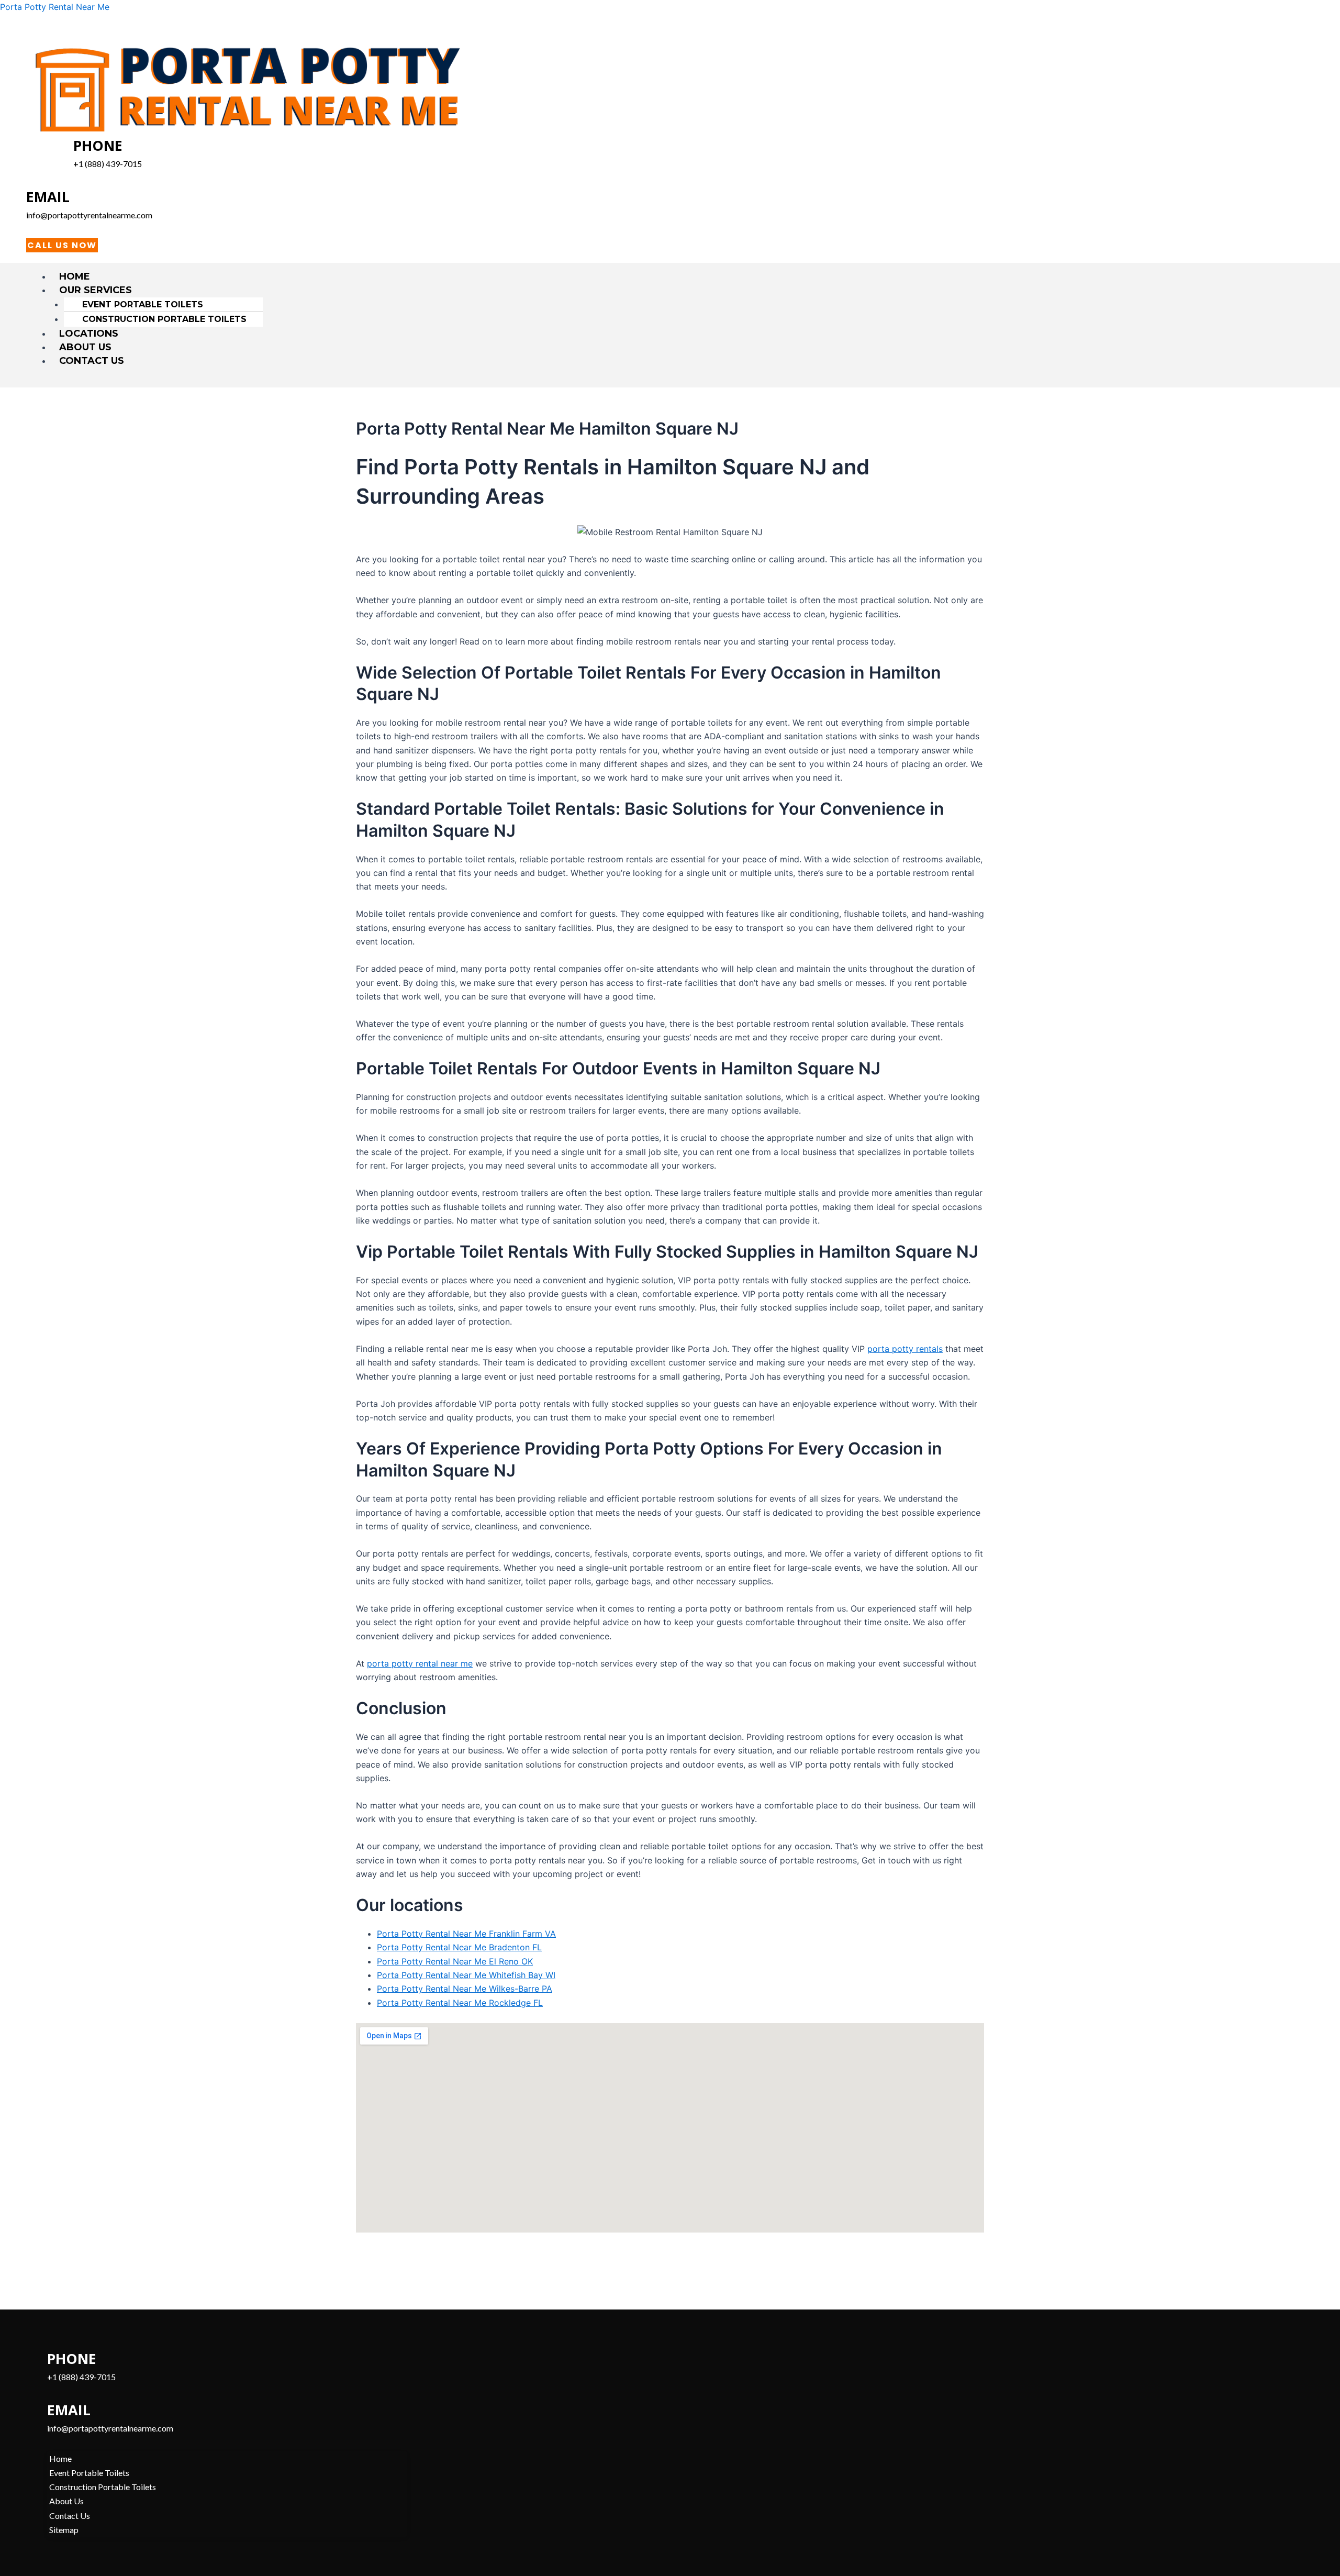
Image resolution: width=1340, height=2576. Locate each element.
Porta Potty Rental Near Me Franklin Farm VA (466, 1934)
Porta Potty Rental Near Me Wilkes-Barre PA (465, 1989)
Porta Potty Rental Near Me (55, 7)
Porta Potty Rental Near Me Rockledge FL (460, 2003)
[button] (675, 290)
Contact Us (92, 361)
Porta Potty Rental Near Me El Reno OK (455, 1961)
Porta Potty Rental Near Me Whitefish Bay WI (466, 1975)
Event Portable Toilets (143, 304)
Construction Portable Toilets (164, 319)
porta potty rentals (905, 1349)
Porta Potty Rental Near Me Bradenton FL (459, 1947)
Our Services (96, 290)
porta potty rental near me (420, 1663)
